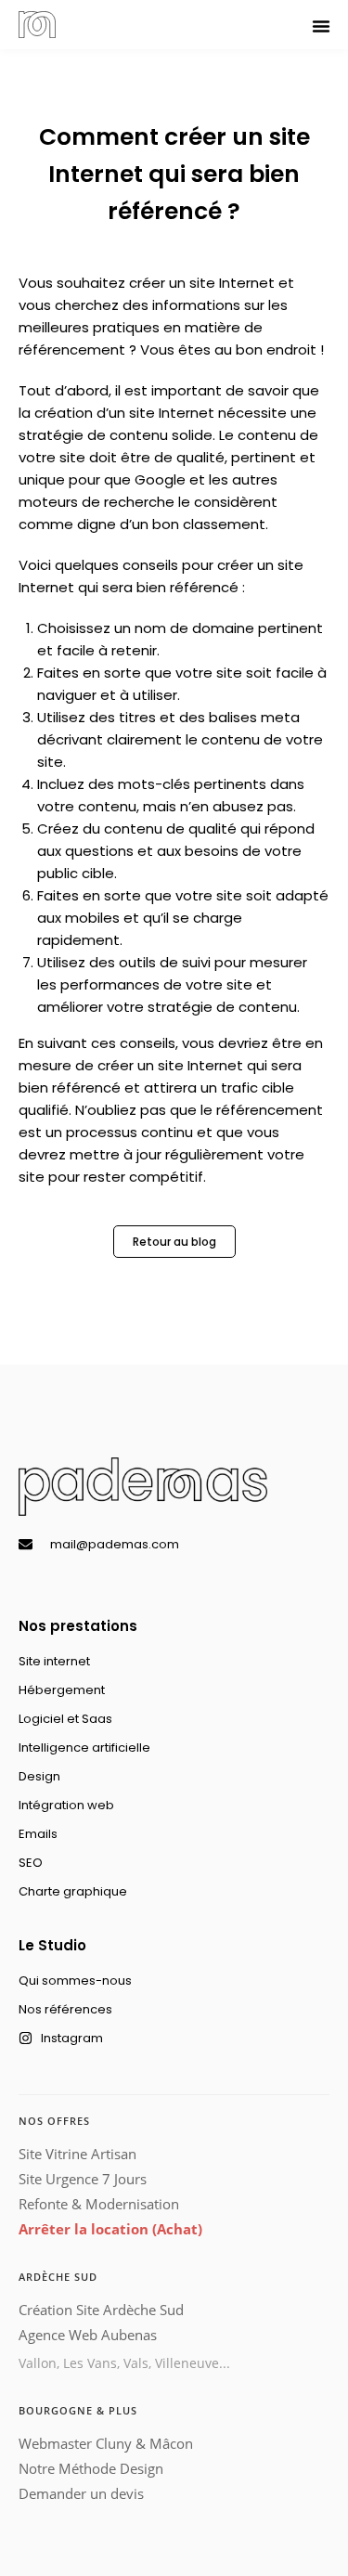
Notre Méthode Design (91, 2468)
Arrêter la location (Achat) (110, 2229)
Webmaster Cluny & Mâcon (106, 2443)
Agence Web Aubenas (88, 2335)
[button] (321, 26)
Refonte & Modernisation (99, 2204)
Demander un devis (81, 2493)
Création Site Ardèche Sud (101, 2310)
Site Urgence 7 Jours (83, 2179)
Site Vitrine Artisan (77, 2154)
